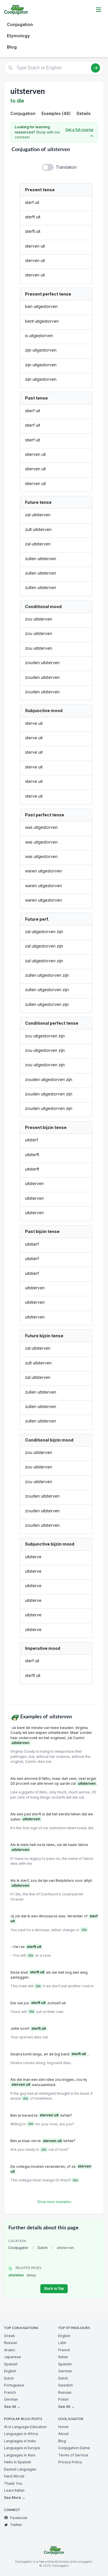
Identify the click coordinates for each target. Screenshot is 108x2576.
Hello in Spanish (18, 2462)
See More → (15, 2498)
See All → (12, 2407)
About (63, 2434)
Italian (63, 2357)
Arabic (10, 2350)
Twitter (16, 2525)
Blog (12, 47)
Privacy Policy (70, 2462)
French (10, 2392)
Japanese (13, 2357)
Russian (11, 2343)
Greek (10, 2336)
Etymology (18, 36)
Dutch (43, 2248)
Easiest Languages (20, 2469)
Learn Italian (14, 2490)
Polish (63, 2399)
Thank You (13, 2483)
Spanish (11, 2364)
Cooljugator (18, 2248)
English (10, 2371)
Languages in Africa (21, 2434)
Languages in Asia (20, 2455)
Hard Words (14, 2476)
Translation (66, 167)
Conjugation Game (74, 2448)
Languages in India (20, 2441)
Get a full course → (79, 132)
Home (63, 2427)
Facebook (19, 2518)
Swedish (66, 2385)
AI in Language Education (25, 2427)
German (11, 2399)
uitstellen (22, 2275)
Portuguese (14, 2385)
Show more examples (54, 2202)
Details (84, 113)
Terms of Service (73, 2455)
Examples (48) (56, 113)
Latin (62, 2343)
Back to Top (54, 2289)
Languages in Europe (22, 2448)
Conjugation (20, 24)
